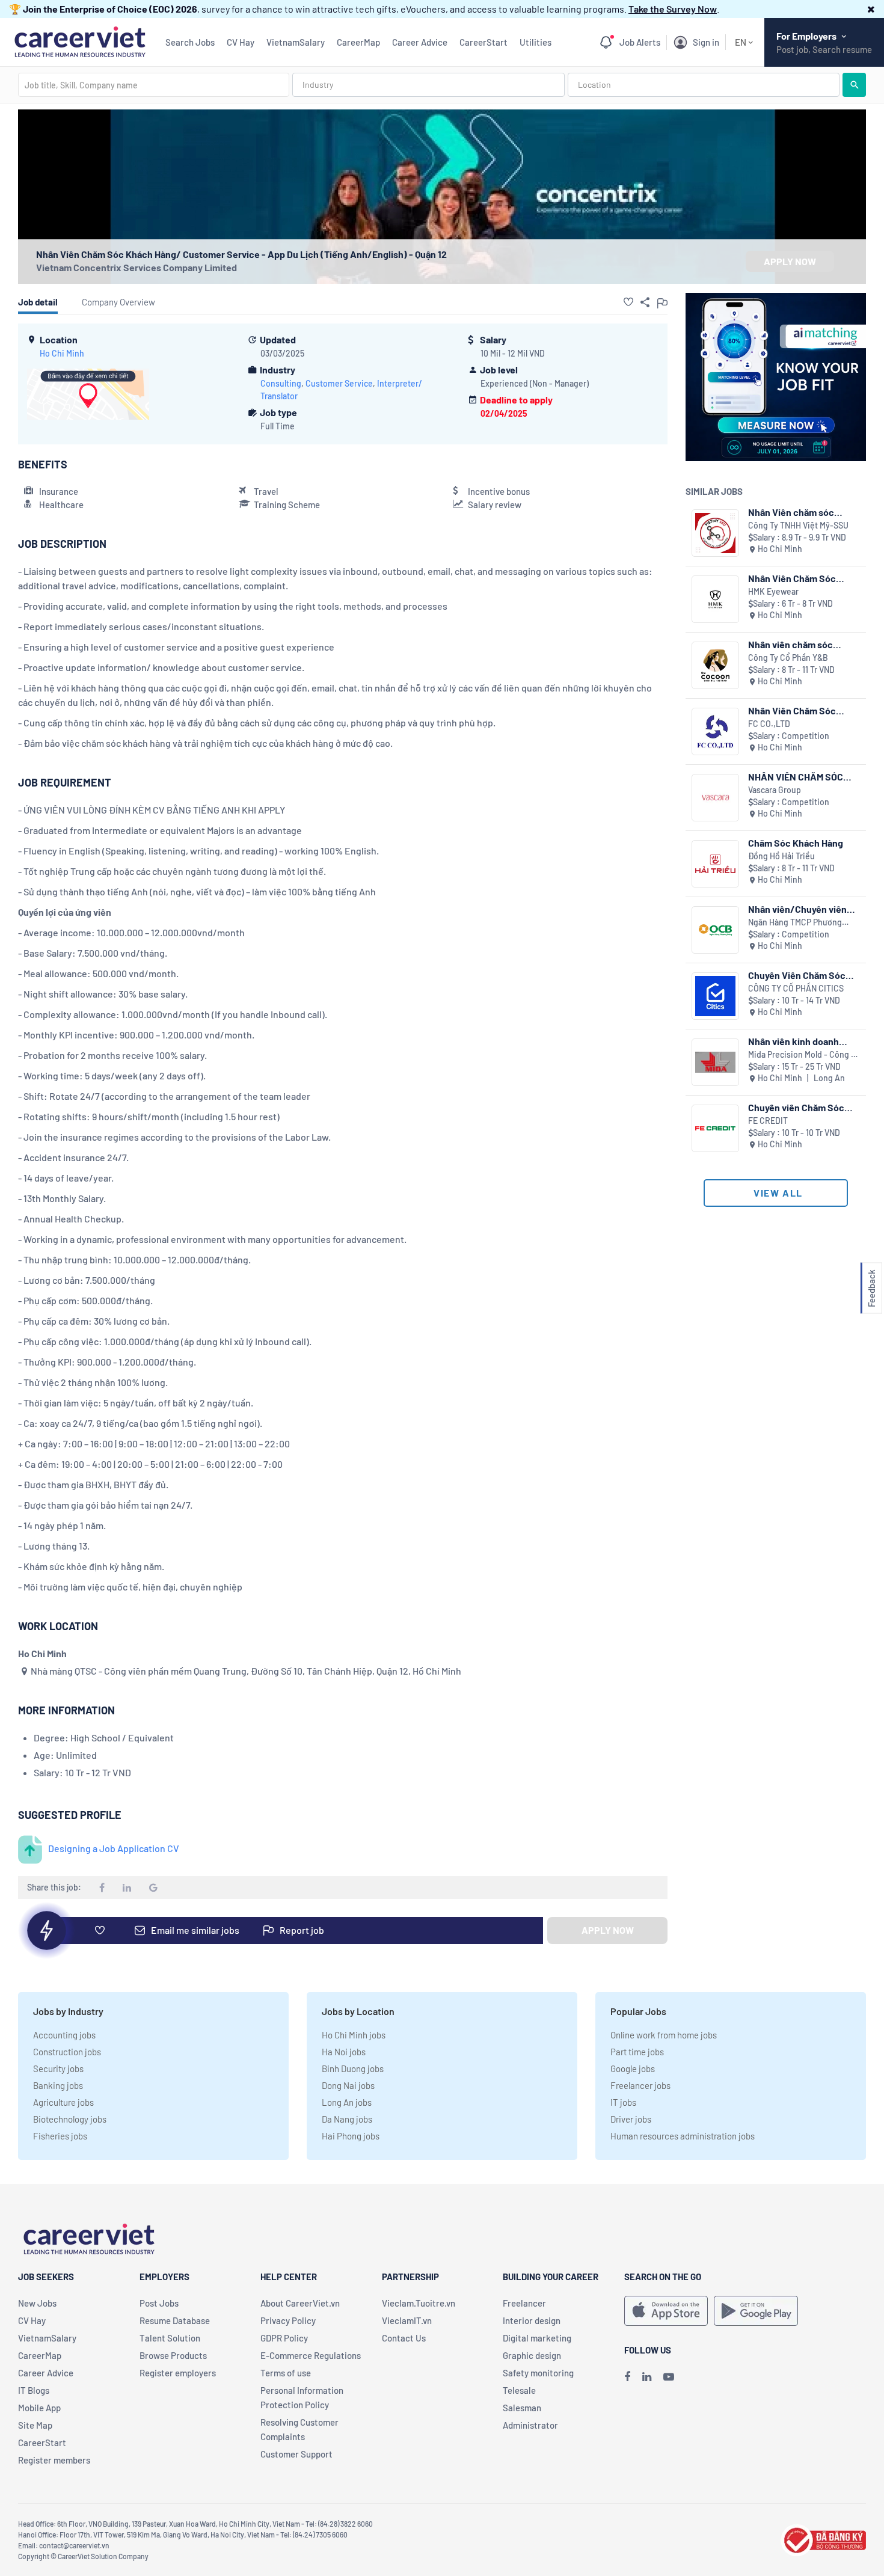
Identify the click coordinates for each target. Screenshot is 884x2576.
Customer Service (339, 383)
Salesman (522, 2408)
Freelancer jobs (640, 2085)
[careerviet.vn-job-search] (666, 2311)
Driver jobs (631, 2119)
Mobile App (39, 2408)
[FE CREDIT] (715, 1128)
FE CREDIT (768, 1121)
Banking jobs (58, 2085)
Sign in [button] (706, 42)
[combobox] (154, 85)
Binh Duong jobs (353, 2068)
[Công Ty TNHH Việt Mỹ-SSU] (715, 533)
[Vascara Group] (715, 798)
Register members (54, 2460)
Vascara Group (775, 790)
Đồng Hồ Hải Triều (781, 856)
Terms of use (286, 2373)
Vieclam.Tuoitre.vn (419, 2303)
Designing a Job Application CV (114, 1848)
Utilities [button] (536, 42)
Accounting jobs (64, 2035)
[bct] (823, 2538)
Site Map (35, 2425)
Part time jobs (637, 2052)
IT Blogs (34, 2390)
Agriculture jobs (63, 2102)
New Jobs (37, 2303)
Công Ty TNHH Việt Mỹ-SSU (798, 525)
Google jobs (633, 2068)
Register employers (178, 2373)
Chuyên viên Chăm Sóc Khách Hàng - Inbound (796, 1107)
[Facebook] (627, 2376)
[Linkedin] (647, 2376)
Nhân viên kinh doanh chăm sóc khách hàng (794, 1041)
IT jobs (623, 2102)
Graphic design (532, 2355)
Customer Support (296, 2454)
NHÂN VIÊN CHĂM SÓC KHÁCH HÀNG (796, 777)
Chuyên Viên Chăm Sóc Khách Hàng (797, 975)
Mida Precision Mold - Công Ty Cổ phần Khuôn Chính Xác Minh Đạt (804, 1055)
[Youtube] (669, 2376)
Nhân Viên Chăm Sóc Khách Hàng (792, 578)
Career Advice (420, 42)
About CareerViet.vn (300, 2303)
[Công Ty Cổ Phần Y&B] (715, 665)
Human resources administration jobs (683, 2136)
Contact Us (404, 2338)
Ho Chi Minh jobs (354, 2035)
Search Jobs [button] (190, 42)
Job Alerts (640, 42)
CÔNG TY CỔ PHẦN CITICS (796, 988)
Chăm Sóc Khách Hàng (796, 843)
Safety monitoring (538, 2373)
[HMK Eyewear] (715, 599)
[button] (871, 9)
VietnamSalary (296, 42)
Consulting (281, 383)
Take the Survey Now (673, 9)
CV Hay (241, 42)
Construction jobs (67, 2052)
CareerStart (483, 42)
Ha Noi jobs (344, 2052)
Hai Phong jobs (351, 2136)
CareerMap (358, 42)
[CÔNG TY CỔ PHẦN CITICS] (715, 996)
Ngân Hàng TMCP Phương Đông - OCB (795, 923)
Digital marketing (537, 2338)
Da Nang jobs (347, 2119)
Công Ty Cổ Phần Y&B (788, 658)
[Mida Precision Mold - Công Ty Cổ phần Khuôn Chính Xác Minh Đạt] (715, 1062)
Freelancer (524, 2303)
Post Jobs (159, 2303)
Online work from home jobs (664, 2035)
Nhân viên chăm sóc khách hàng (790, 644)
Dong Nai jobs (348, 2085)
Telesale (519, 2390)
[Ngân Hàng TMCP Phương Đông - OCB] (715, 930)
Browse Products (173, 2355)
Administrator (530, 2425)
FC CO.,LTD (769, 724)
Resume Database (175, 2320)
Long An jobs (347, 2102)
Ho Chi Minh (62, 353)
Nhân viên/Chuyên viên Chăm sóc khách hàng (797, 909)
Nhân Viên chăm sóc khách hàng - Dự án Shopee (791, 512)
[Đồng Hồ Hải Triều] (715, 864)
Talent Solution (170, 2338)
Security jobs (58, 2068)
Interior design (532, 2320)
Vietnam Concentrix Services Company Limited (137, 267)
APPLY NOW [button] (790, 261)
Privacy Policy (288, 2320)
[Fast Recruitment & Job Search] (80, 41)
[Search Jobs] (854, 85)
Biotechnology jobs (70, 2119)
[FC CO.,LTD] (715, 731)
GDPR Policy (284, 2338)
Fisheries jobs (60, 2136)
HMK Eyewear (773, 591)
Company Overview (118, 302)
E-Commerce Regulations (311, 2355)
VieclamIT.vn (407, 2320)
